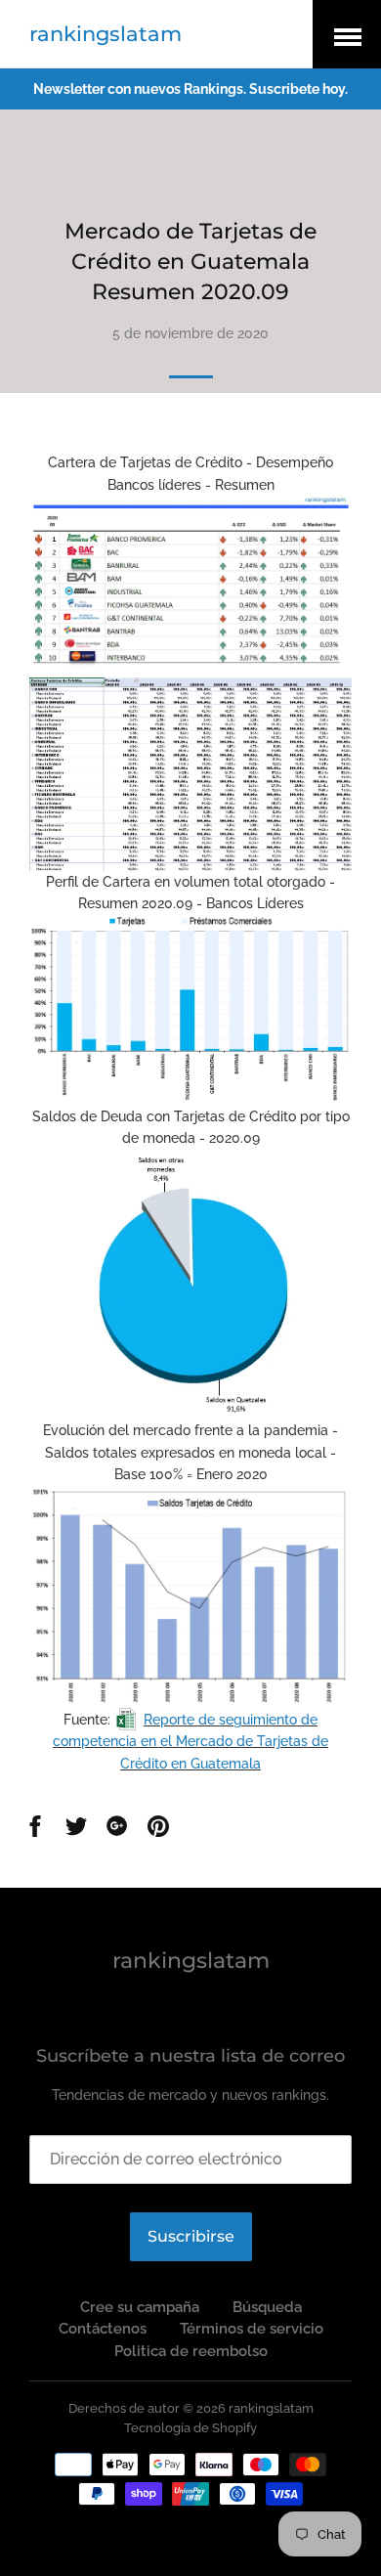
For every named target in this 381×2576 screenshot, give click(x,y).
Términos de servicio (252, 2329)
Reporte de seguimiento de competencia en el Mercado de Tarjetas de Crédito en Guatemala (190, 1742)
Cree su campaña (140, 2307)
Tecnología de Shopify (190, 2428)
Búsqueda (267, 2307)
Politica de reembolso (191, 2351)
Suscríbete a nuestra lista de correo (190, 2056)
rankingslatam (106, 34)
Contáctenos (103, 2329)
